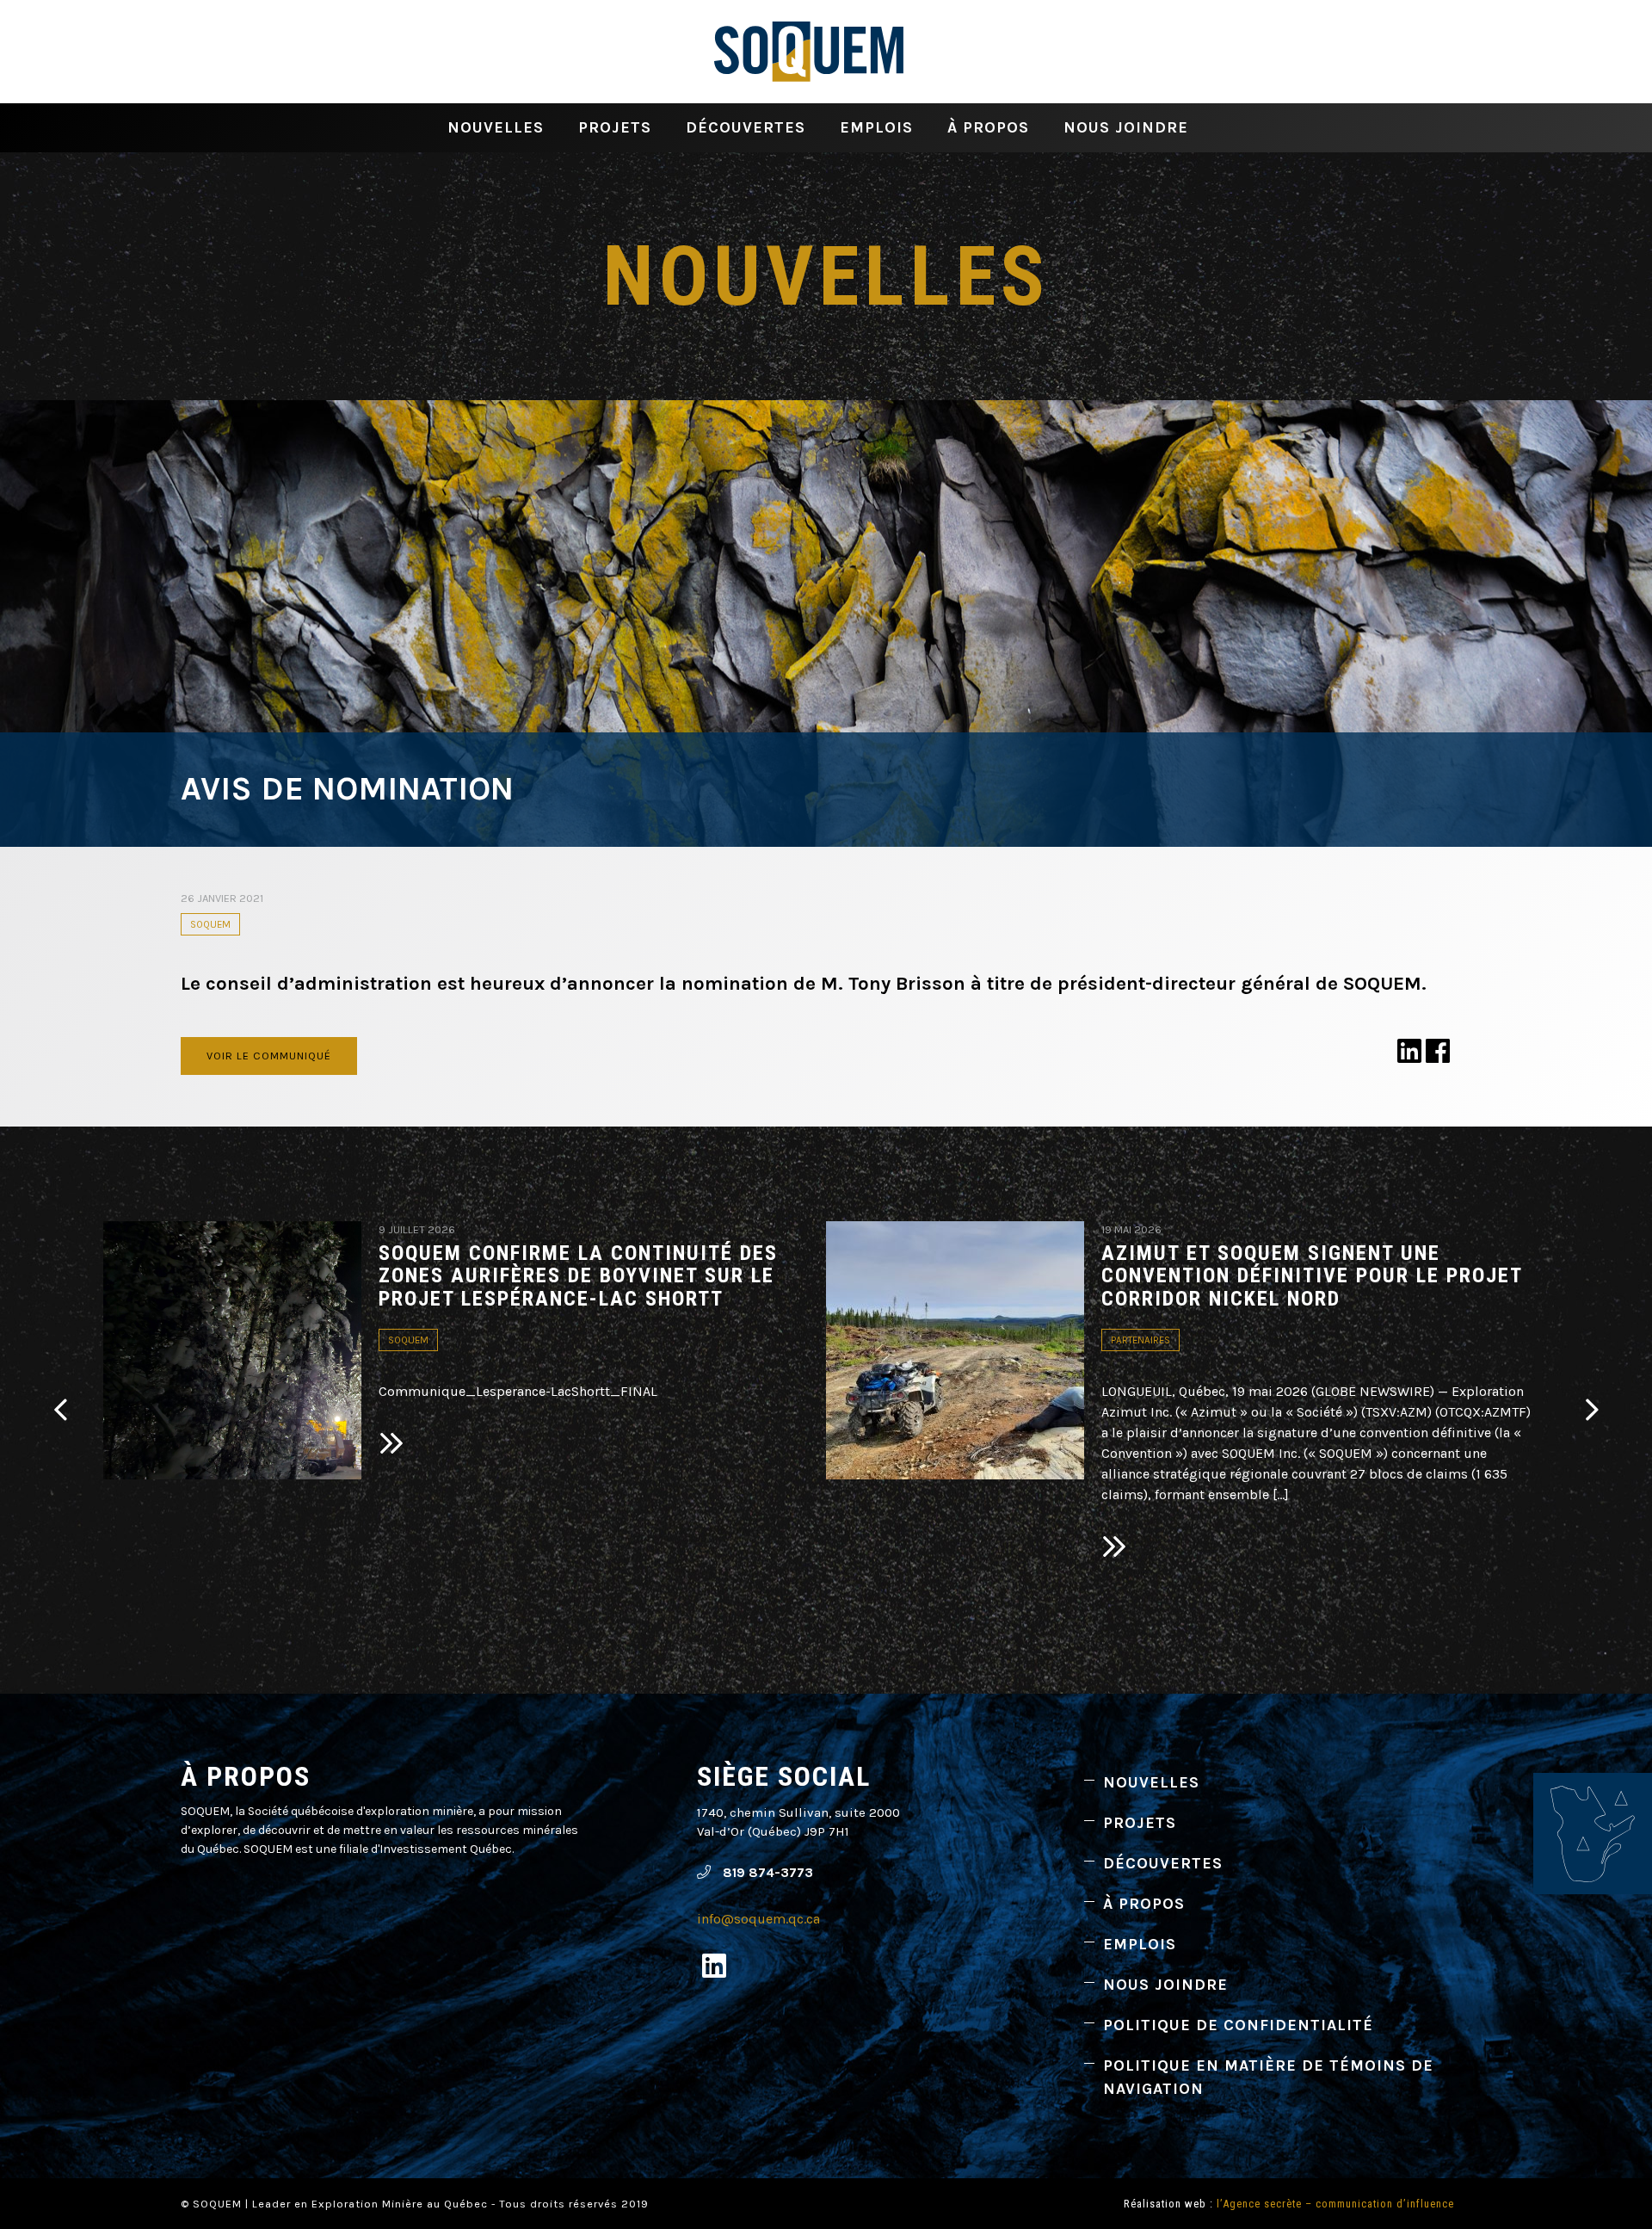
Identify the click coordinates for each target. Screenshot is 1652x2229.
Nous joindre (1126, 127)
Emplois (876, 127)
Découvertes (746, 127)
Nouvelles (496, 127)
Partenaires (1140, 1340)
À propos (988, 127)
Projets (615, 127)
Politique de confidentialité (1238, 2025)
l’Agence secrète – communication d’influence (1335, 2204)
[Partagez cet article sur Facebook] (1438, 1056)
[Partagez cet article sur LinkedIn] (1409, 1056)
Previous (60, 1410)
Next (1592, 1410)
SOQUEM (210, 924)
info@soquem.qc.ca (758, 1919)
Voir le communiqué (269, 1056)
